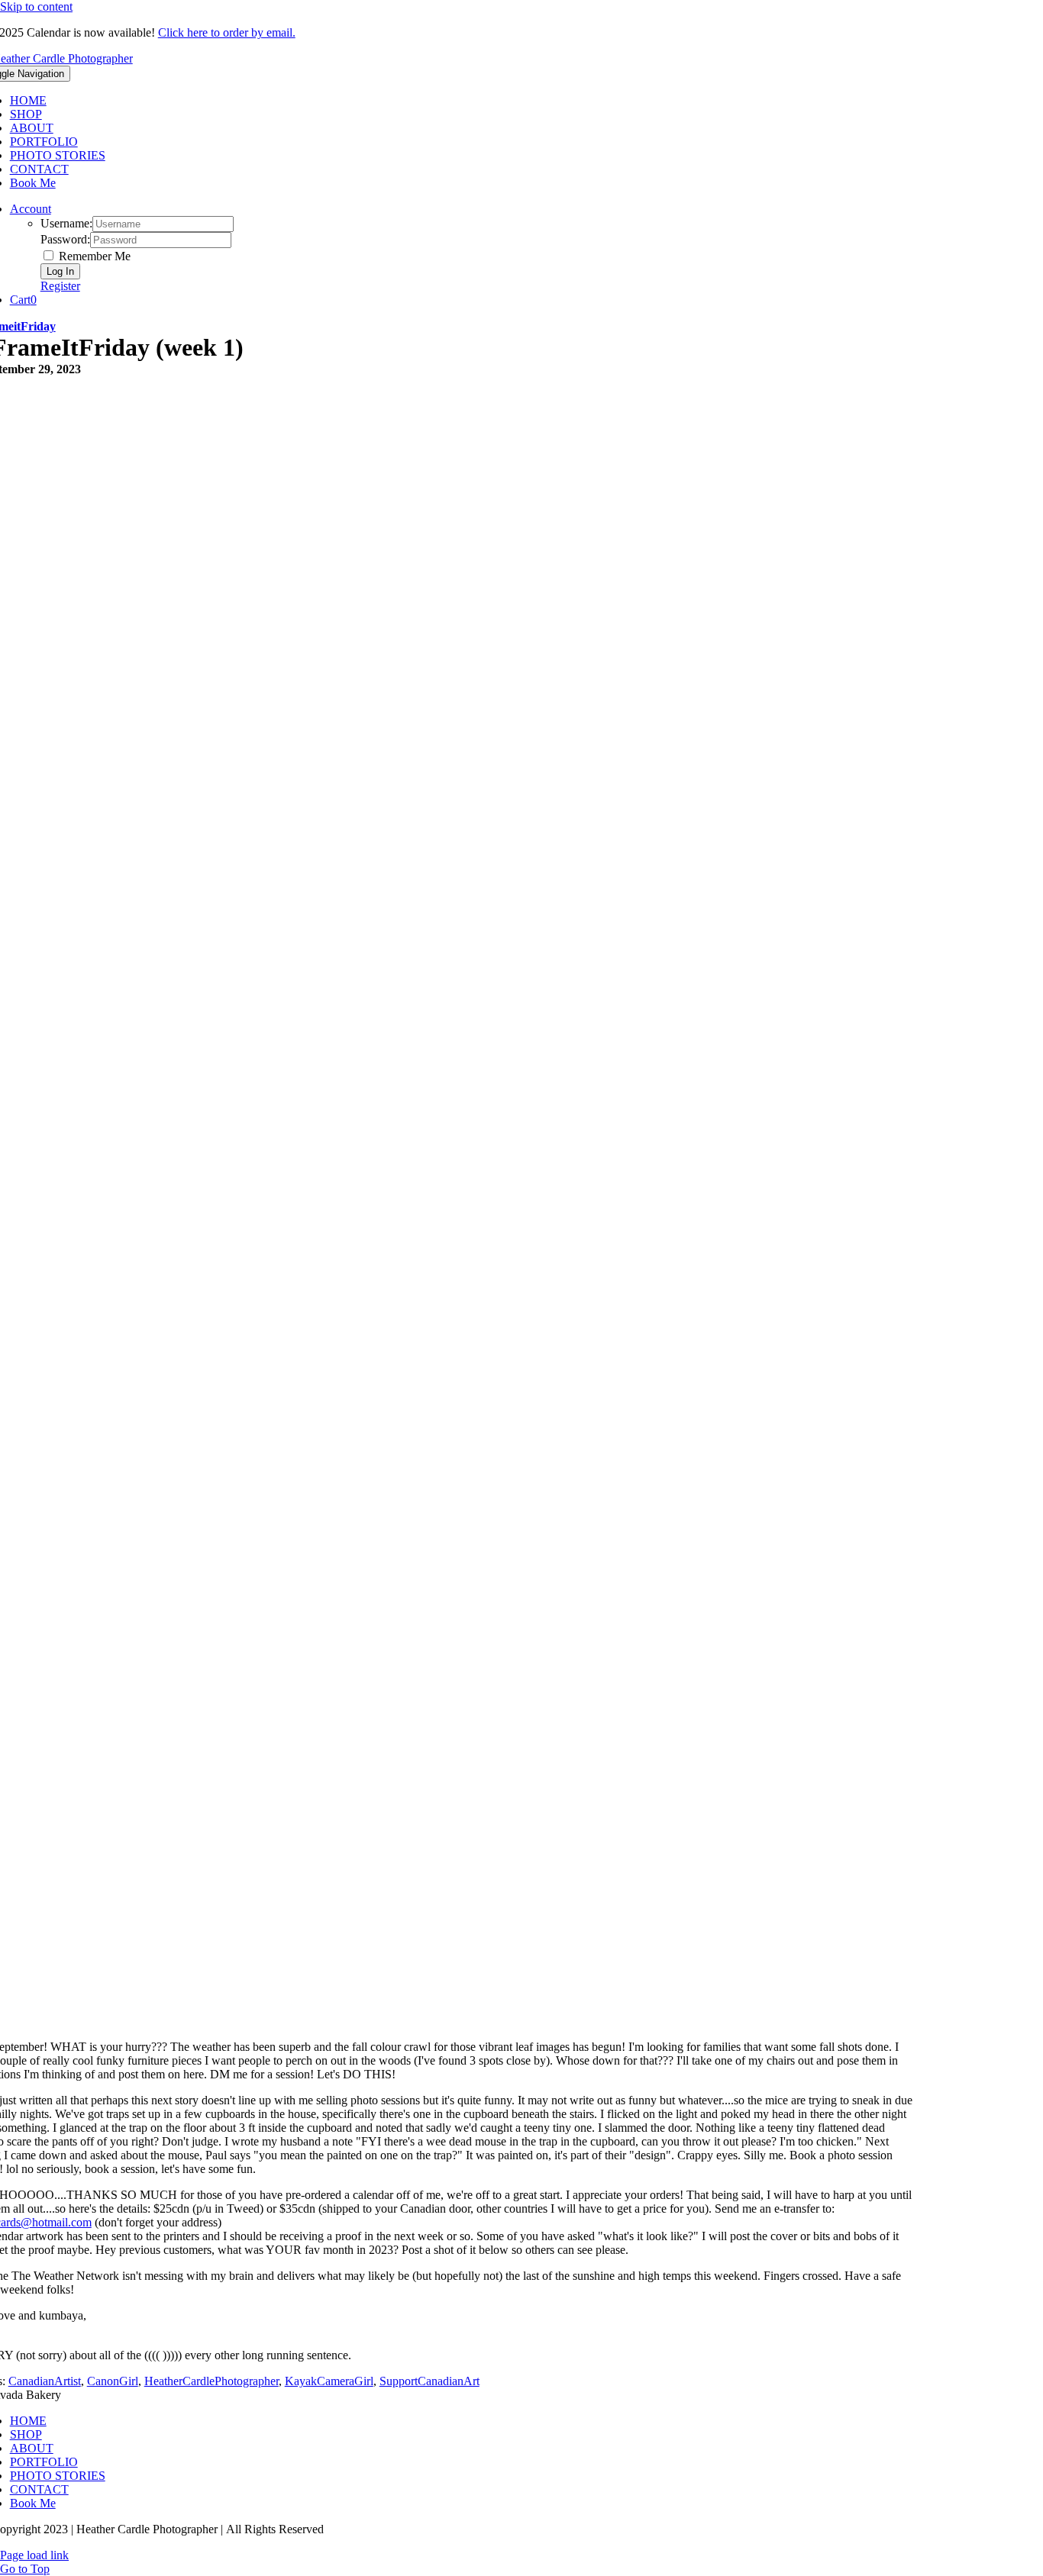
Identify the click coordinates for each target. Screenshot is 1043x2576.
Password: (65, 239)
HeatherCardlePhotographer (212, 2381)
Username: (66, 223)
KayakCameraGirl (329, 2381)
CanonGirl (113, 2381)
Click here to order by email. (227, 32)
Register (60, 286)
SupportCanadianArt (429, 2381)
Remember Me (93, 256)
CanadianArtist (45, 2381)
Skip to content (36, 6)
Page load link (34, 2555)
